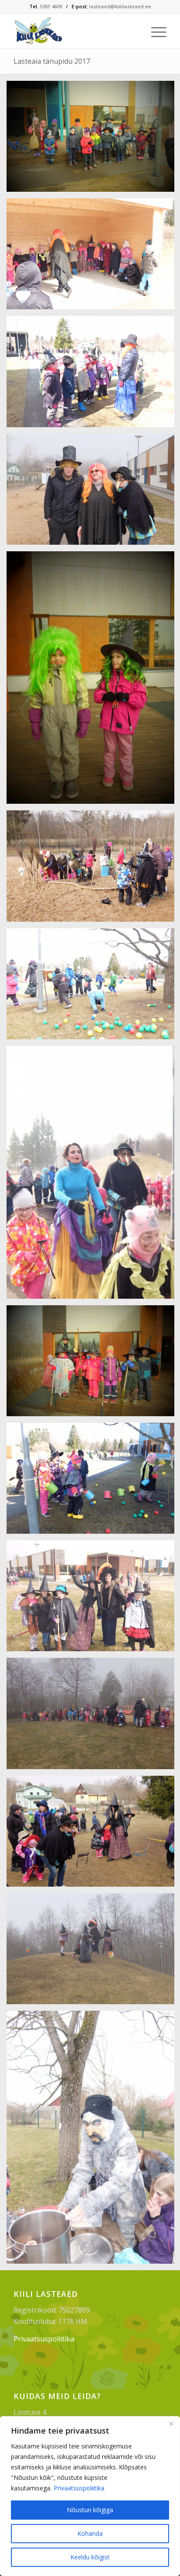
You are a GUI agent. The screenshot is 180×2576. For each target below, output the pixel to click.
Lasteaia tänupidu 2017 (52, 61)
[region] (90, 2496)
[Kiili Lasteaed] (75, 31)
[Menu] (154, 31)
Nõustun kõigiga (90, 2510)
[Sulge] (171, 2424)
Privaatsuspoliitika (79, 2488)
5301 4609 (51, 6)
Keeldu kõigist (90, 2557)
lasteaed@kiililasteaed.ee (120, 6)
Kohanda (90, 2533)
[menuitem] (154, 31)
